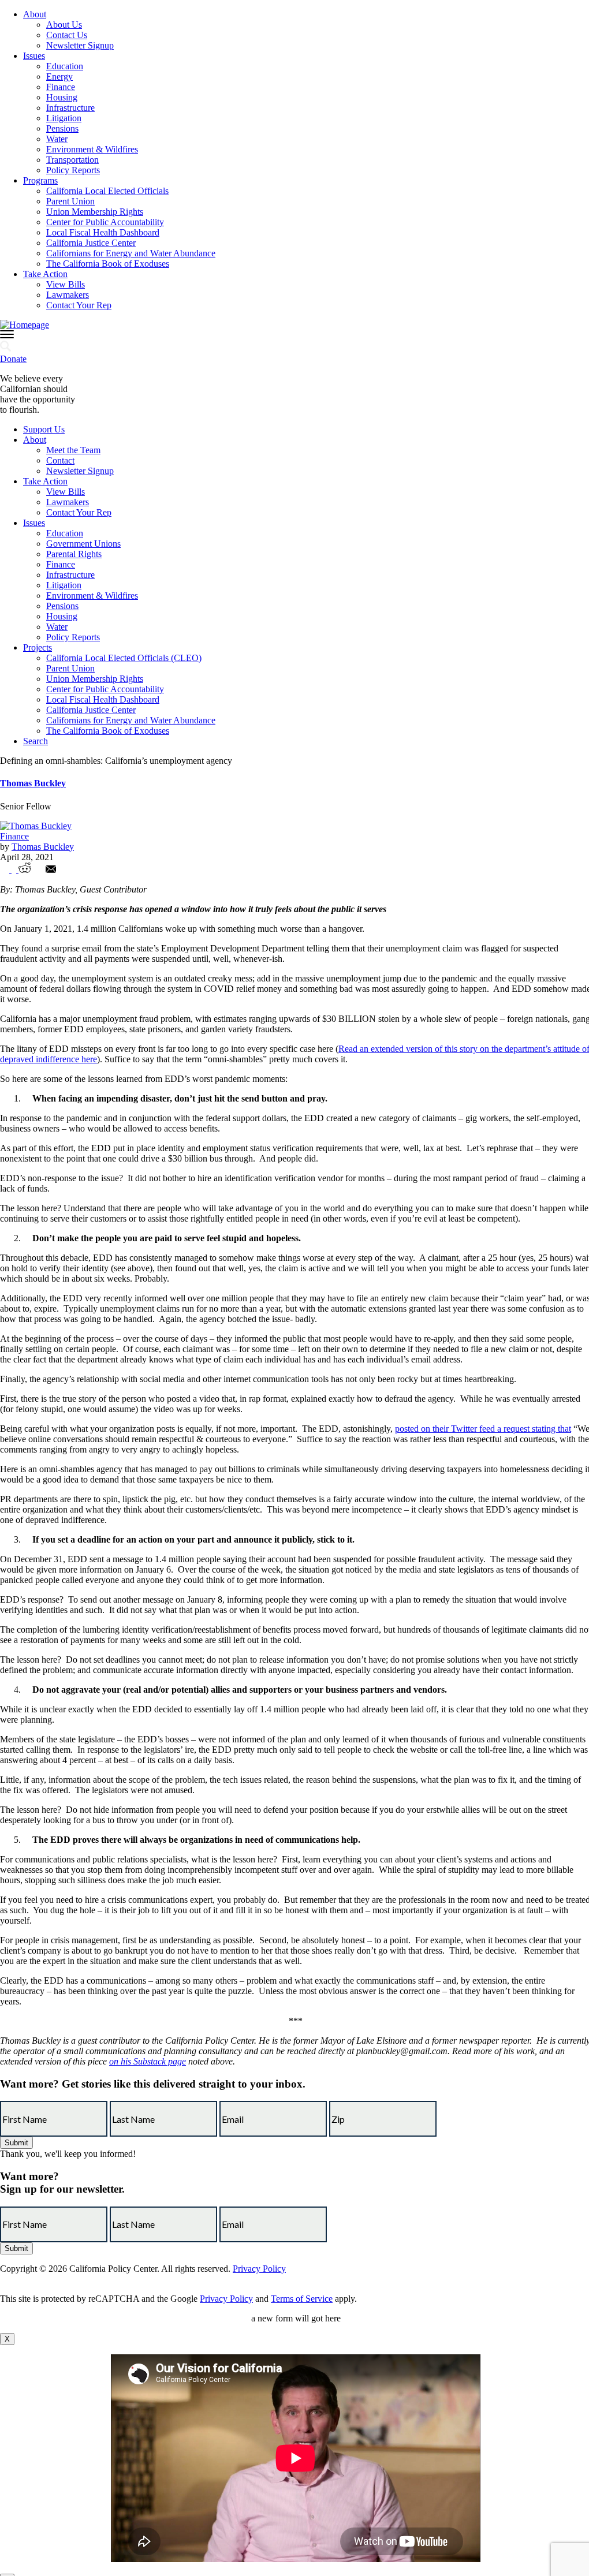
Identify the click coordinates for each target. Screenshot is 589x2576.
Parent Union (70, 201)
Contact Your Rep (79, 305)
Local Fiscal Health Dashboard (103, 232)
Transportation (72, 160)
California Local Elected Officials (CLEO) (124, 658)
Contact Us (67, 35)
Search (36, 741)
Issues (34, 56)
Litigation (64, 118)
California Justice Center (91, 243)
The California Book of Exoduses (108, 264)
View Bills (66, 284)
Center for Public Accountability (105, 222)
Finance (61, 87)
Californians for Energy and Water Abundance (131, 253)
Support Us (44, 429)
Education (65, 66)
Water (57, 139)
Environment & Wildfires (92, 149)
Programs (40, 180)
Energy (59, 76)
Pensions (62, 128)
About (35, 14)
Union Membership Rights (95, 212)
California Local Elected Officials (107, 191)
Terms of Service (302, 2299)
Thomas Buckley (33, 783)
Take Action (45, 274)
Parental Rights (74, 554)
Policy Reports (73, 170)
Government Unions (83, 544)
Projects (38, 647)
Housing (62, 97)
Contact (60, 460)
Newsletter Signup (80, 45)
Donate (13, 359)
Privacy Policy (259, 2269)
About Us (64, 25)
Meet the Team (73, 450)
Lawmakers (68, 295)
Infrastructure (70, 108)
